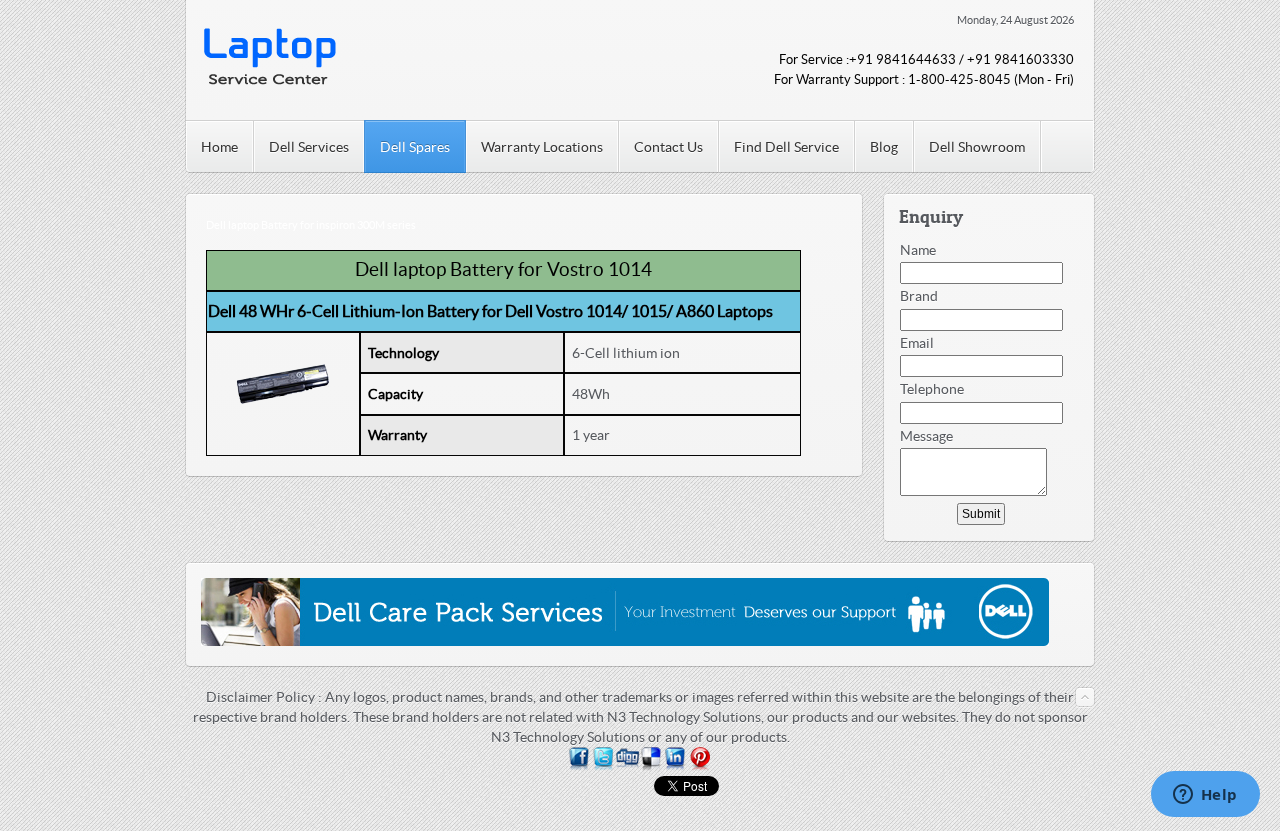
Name (918, 250)
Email (917, 343)
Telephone (932, 389)
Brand (919, 296)
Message (926, 436)
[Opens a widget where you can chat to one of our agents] (1205, 796)
